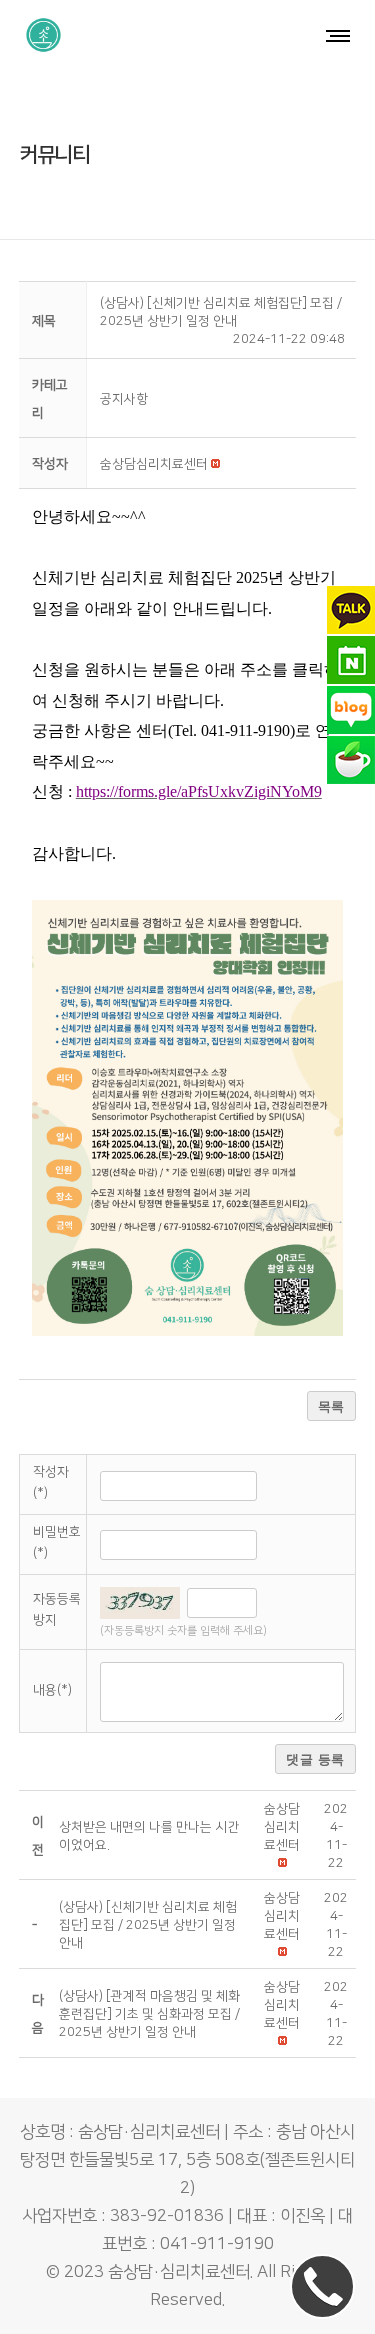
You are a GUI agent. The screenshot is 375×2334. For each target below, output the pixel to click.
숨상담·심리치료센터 (179, 2272)
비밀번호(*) (57, 1542)
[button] (154, 464)
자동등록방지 (57, 1609)
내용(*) (52, 1690)
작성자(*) (51, 1482)
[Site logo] (43, 35)
